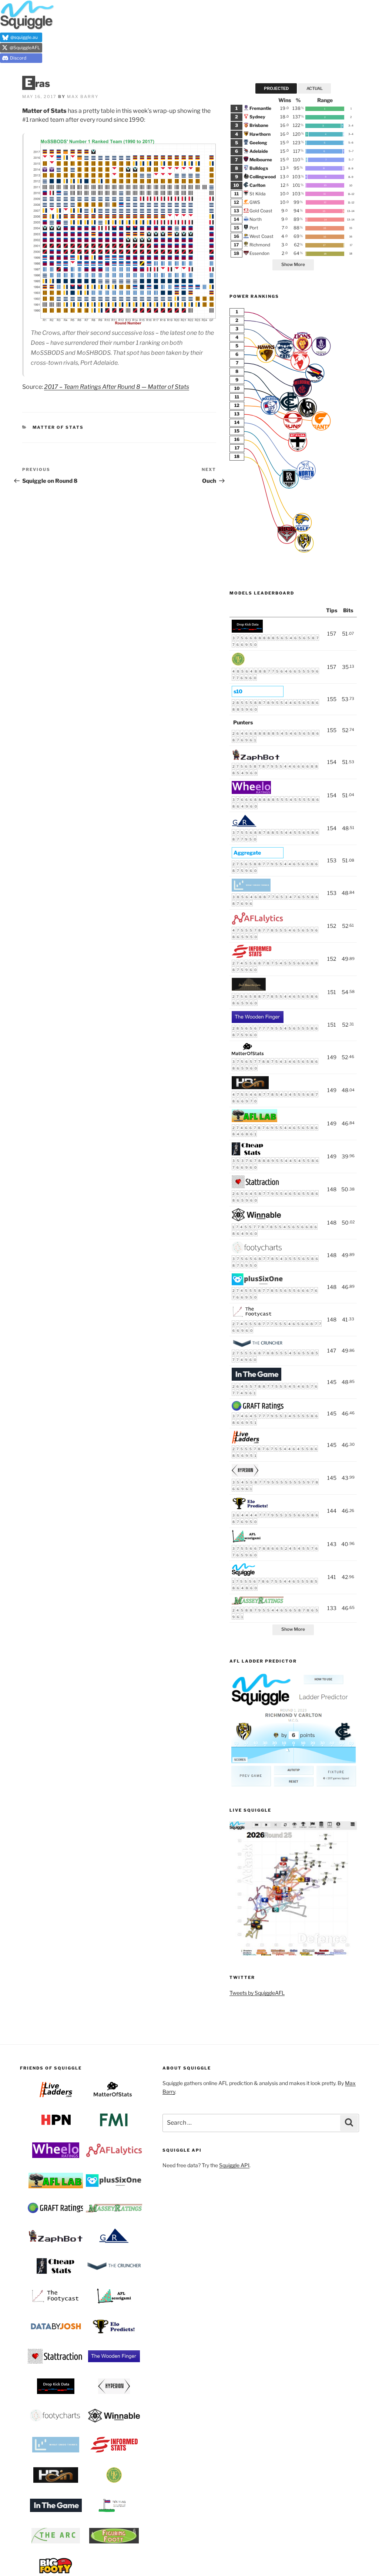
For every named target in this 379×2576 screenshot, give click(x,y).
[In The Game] (256, 1379)
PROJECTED (276, 88)
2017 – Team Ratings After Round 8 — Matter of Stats (117, 387)
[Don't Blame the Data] (249, 989)
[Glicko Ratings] (244, 825)
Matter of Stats (58, 427)
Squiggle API (234, 2165)
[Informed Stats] (251, 956)
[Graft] (258, 1409)
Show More (293, 265)
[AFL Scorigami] (246, 1541)
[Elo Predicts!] (250, 1508)
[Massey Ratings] (258, 1603)
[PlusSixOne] (258, 1283)
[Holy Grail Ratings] (238, 664)
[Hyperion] (245, 1475)
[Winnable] (256, 1219)
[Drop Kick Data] (247, 631)
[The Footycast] (252, 1316)
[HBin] (250, 1087)
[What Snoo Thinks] (251, 890)
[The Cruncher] (258, 1346)
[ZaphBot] (256, 759)
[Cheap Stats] (247, 1153)
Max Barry (83, 97)
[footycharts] (258, 1251)
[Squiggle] (244, 1574)
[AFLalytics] (257, 923)
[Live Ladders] (246, 1442)
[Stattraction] (256, 1186)
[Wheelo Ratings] (251, 792)
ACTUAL (315, 88)
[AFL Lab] (254, 1120)
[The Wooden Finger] (258, 1021)
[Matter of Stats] (249, 1054)
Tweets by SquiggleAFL (257, 1993)
